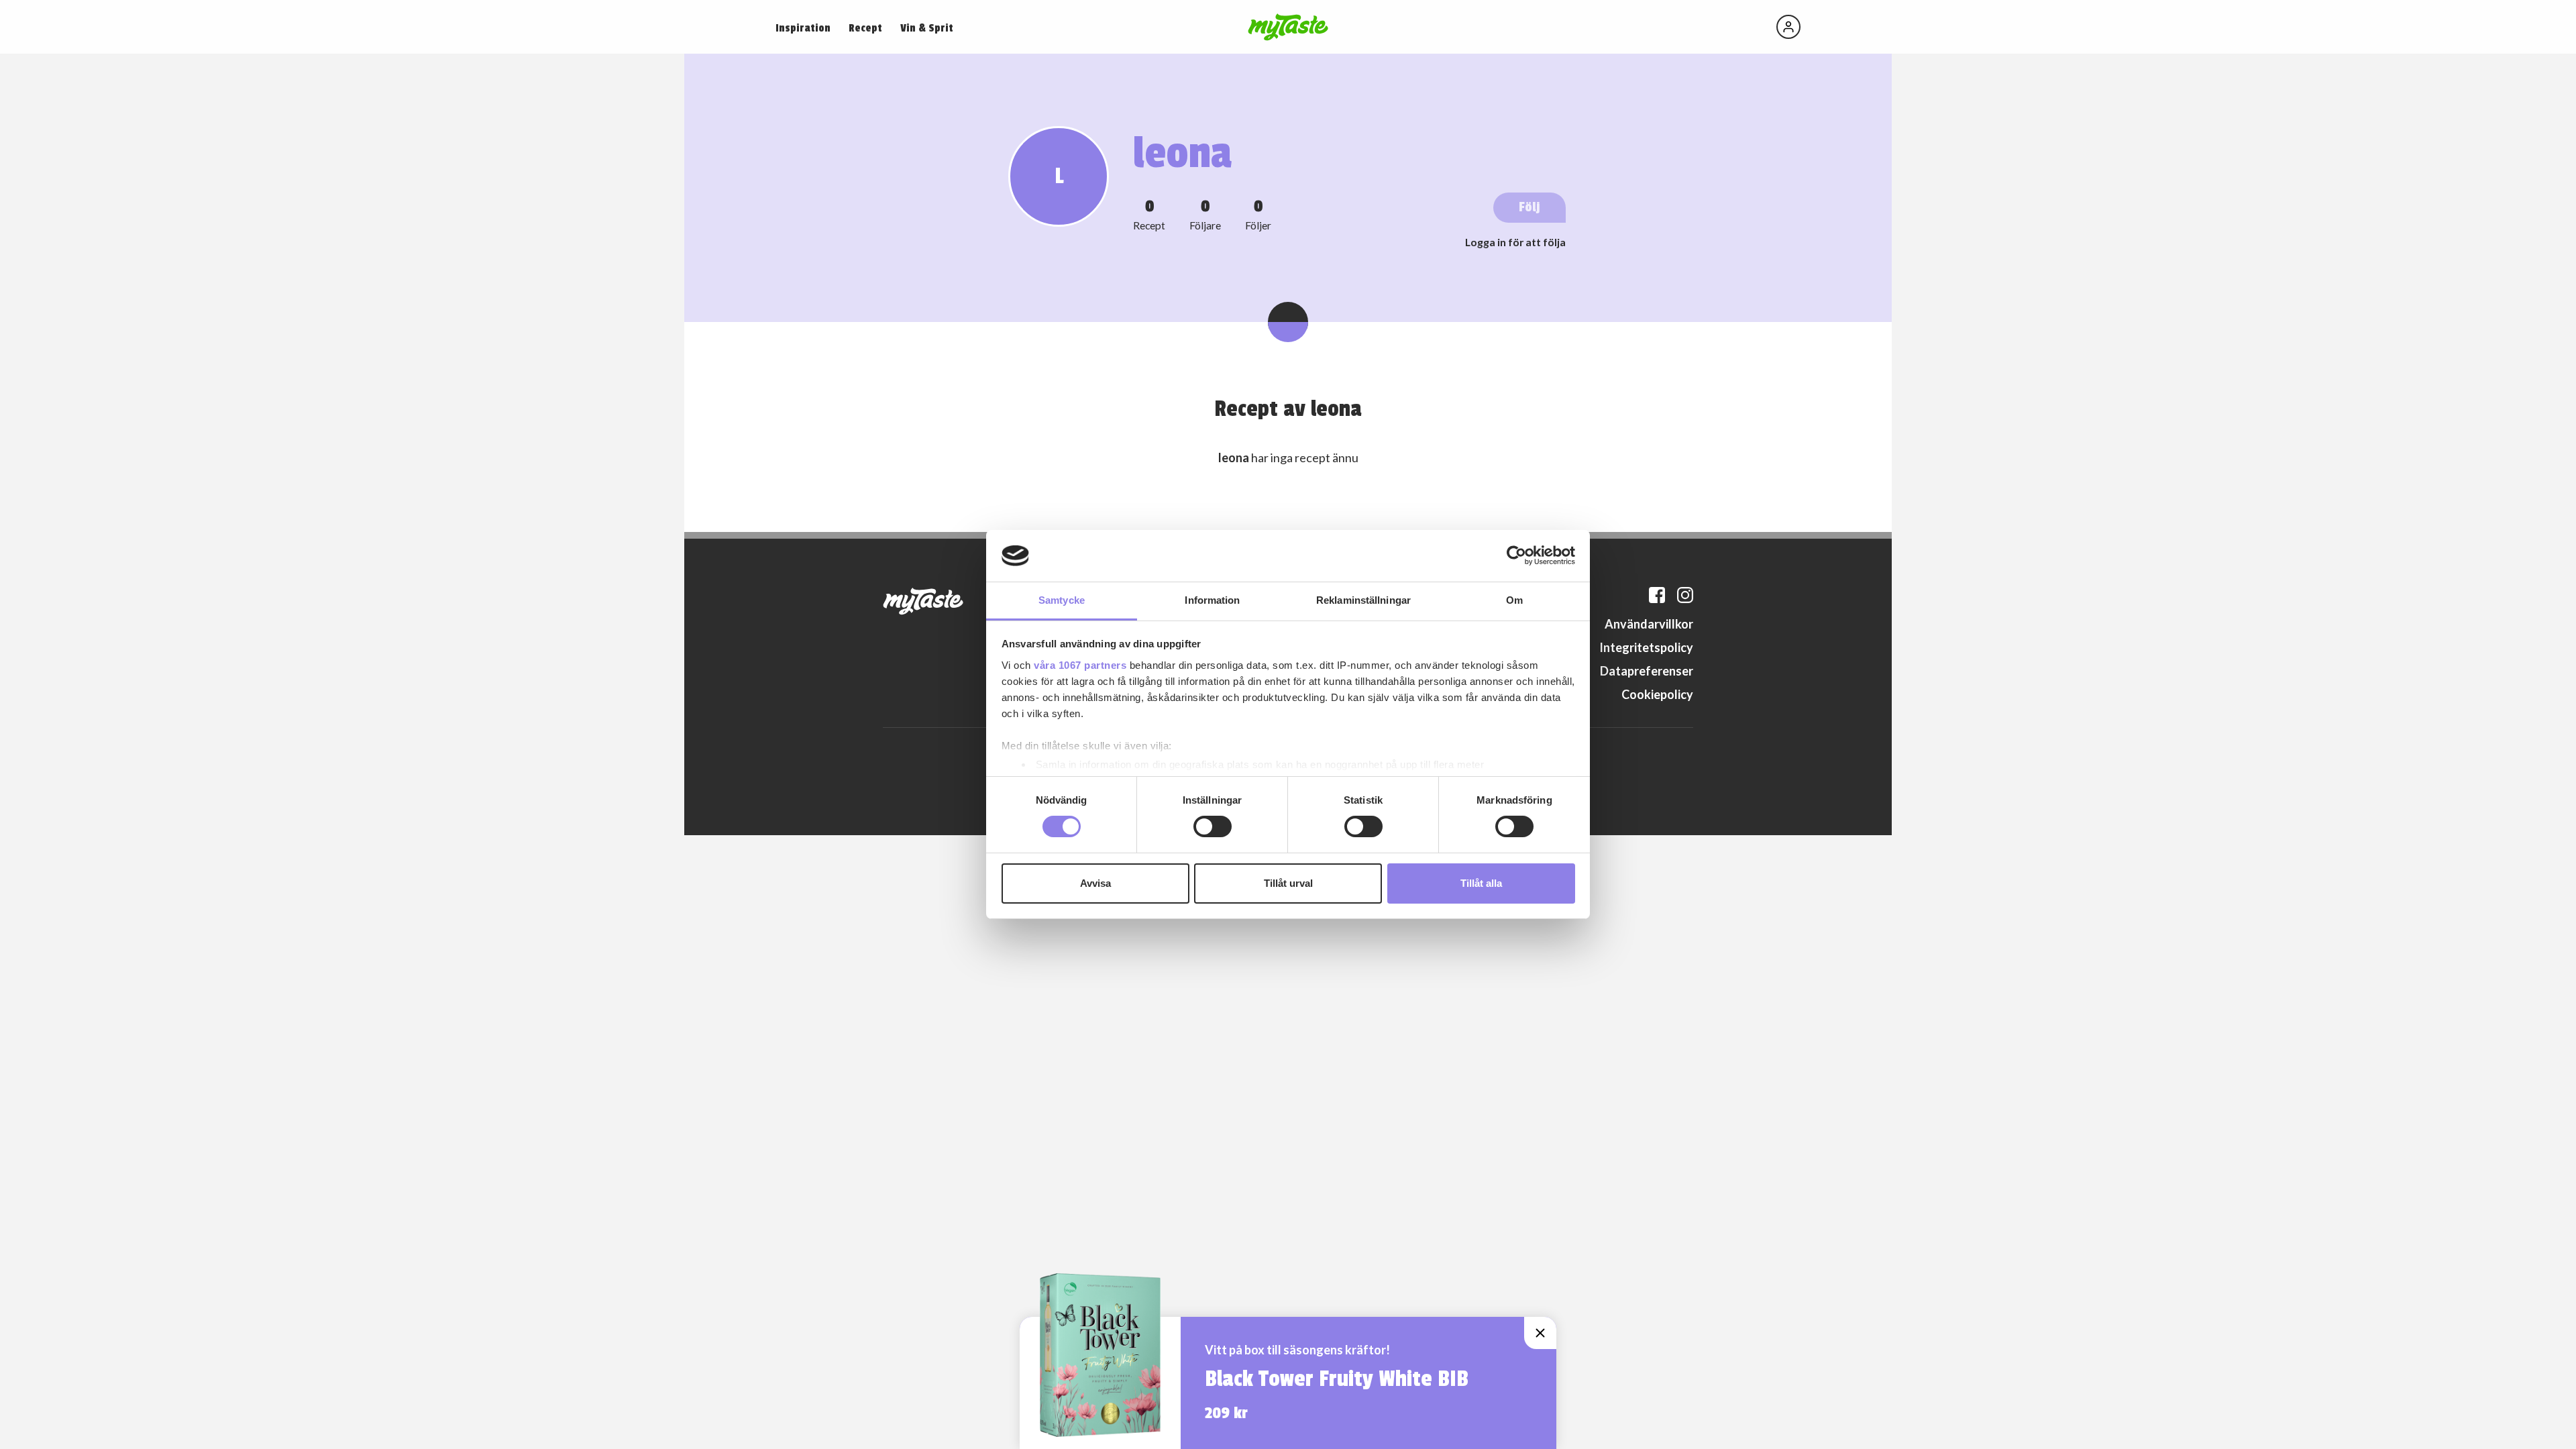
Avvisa (1095, 883)
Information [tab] (1212, 600)
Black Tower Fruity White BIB (1337, 1379)
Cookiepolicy (1657, 694)
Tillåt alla (1481, 883)
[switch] (1213, 826)
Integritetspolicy (1646, 647)
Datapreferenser (1647, 671)
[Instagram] (1685, 595)
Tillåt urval (1288, 883)
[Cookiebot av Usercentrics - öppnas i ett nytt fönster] (1516, 555)
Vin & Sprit (927, 28)
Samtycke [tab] (1062, 600)
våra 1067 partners (1080, 665)
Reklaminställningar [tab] (1363, 600)
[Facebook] (1657, 595)
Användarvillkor (1649, 624)
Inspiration (803, 28)
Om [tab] (1514, 600)
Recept (865, 28)
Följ (1529, 207)
